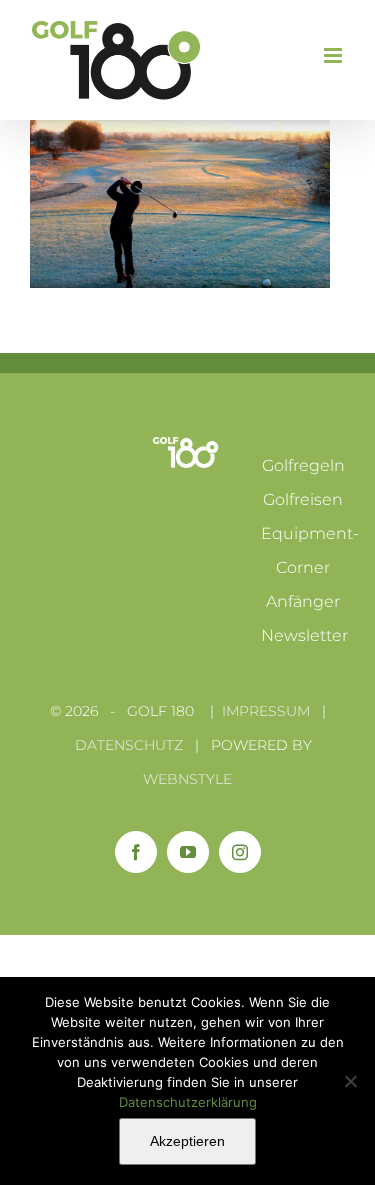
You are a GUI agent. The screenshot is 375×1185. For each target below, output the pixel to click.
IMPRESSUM (266, 711)
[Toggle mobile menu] (334, 55)
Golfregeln (303, 465)
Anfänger (303, 601)
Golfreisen (303, 499)
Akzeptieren (187, 1141)
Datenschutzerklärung (188, 1102)
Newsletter (304, 635)
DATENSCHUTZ (129, 745)
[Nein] (350, 1081)
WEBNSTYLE (187, 779)
